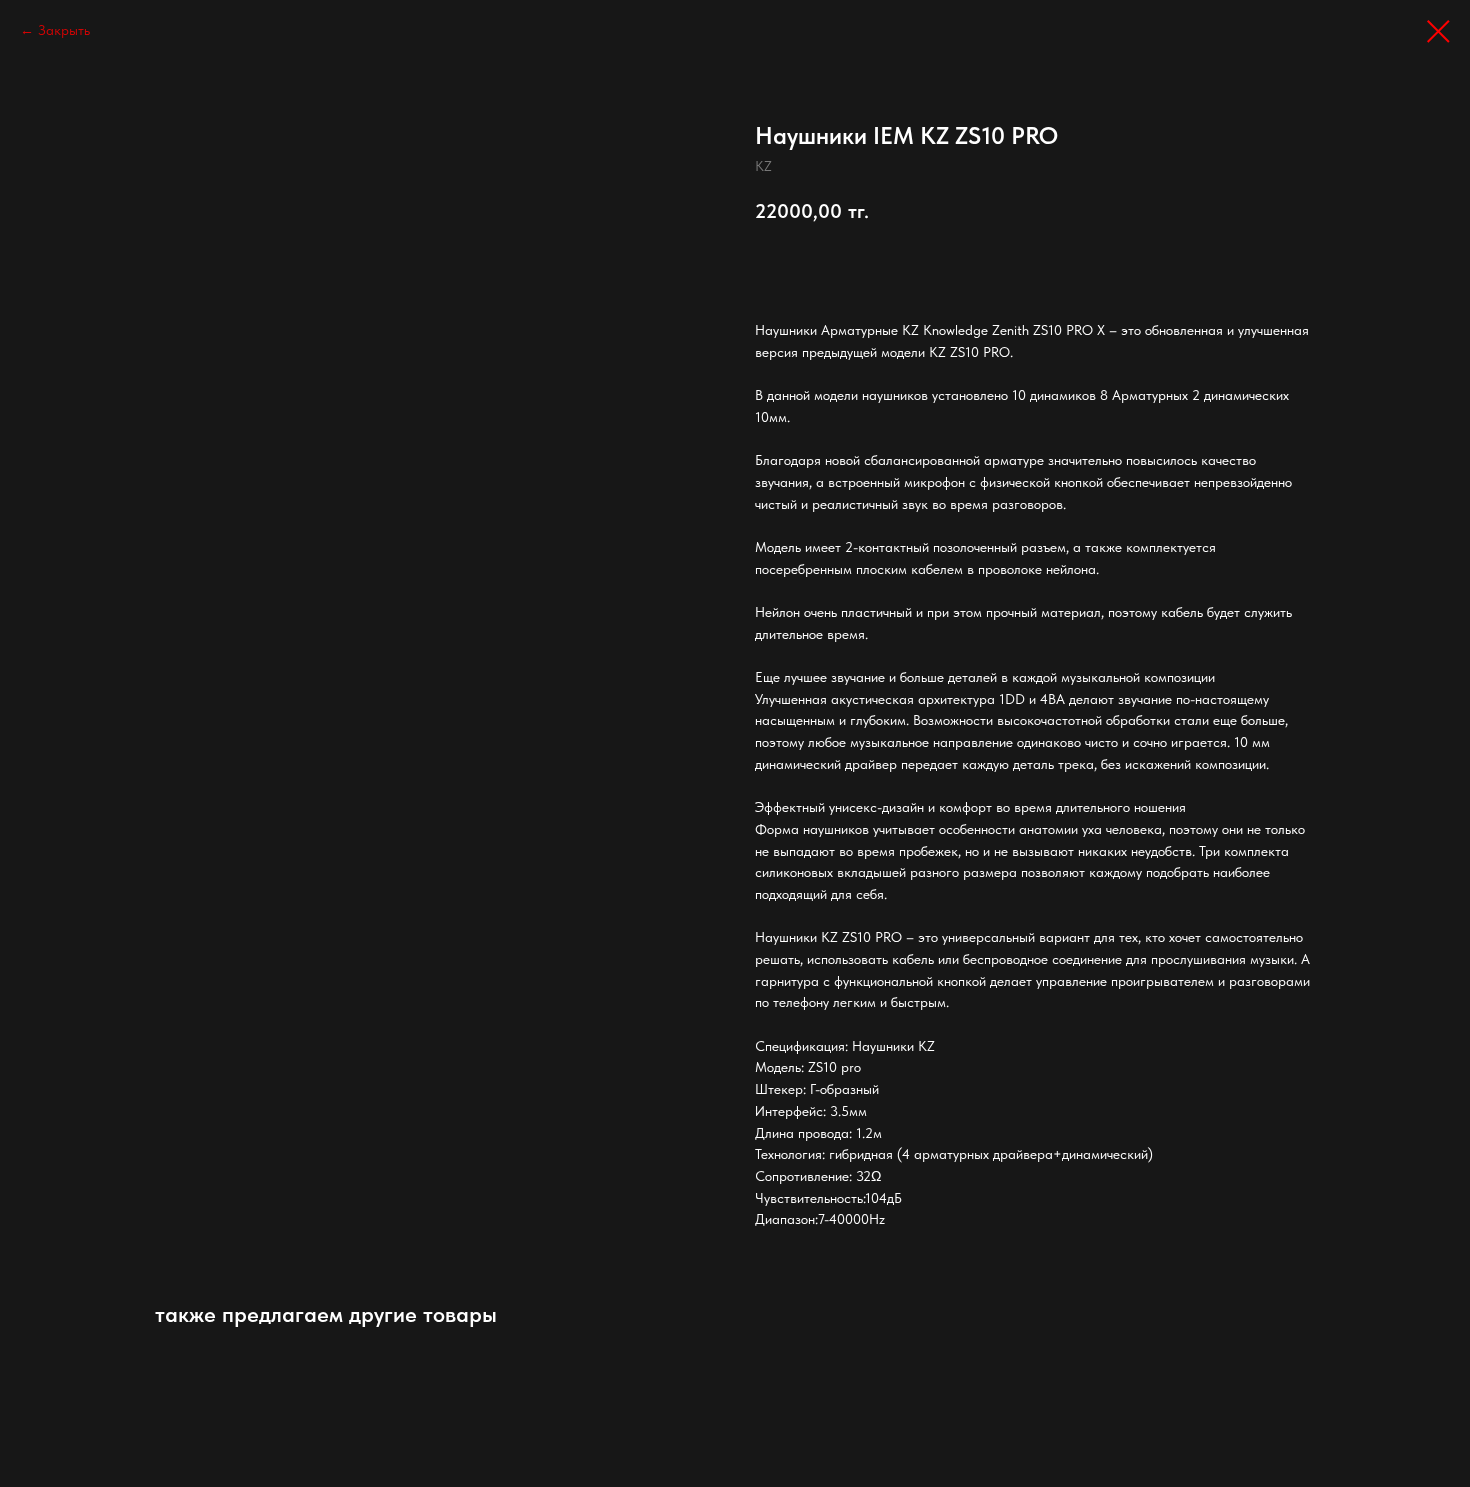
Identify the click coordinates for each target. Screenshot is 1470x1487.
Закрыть (64, 30)
